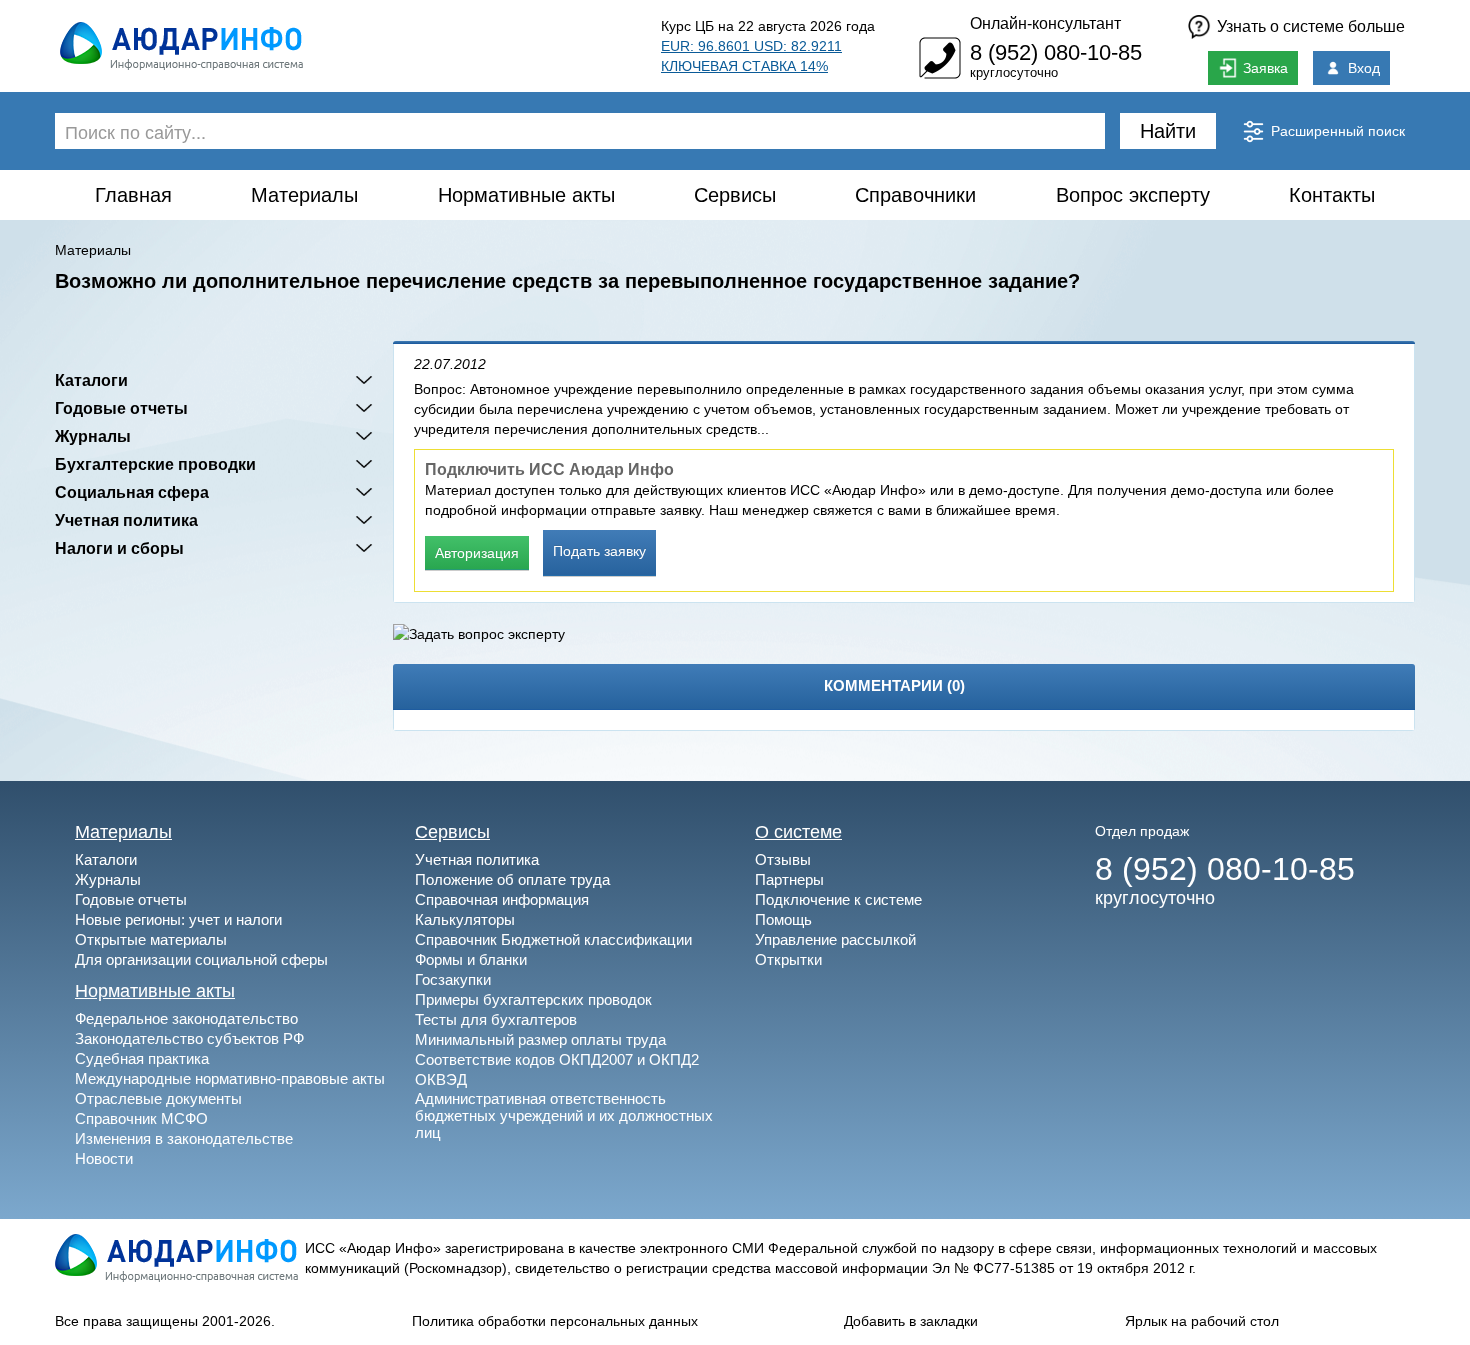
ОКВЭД (441, 1079)
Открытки (788, 959)
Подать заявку (599, 551)
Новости (104, 1158)
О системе (798, 832)
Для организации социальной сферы (201, 959)
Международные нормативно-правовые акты (230, 1078)
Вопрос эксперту (1133, 195)
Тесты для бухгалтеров (496, 1019)
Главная (133, 195)
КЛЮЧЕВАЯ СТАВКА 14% (744, 66)
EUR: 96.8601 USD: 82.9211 (751, 46)
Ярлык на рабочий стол (1202, 1321)
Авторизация (477, 553)
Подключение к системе (838, 899)
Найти (1168, 131)
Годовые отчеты (121, 408)
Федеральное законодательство (186, 1018)
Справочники (915, 195)
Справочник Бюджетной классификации (553, 939)
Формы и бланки (471, 959)
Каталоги (91, 380)
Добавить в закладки (911, 1321)
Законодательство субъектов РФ (189, 1038)
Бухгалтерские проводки (155, 464)
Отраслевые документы (158, 1098)
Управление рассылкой (835, 939)
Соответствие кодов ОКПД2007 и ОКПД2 (557, 1059)
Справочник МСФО (141, 1118)
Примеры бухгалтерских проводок (533, 999)
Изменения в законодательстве (184, 1138)
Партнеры (789, 879)
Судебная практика (142, 1058)
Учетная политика (126, 520)
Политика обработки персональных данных (555, 1321)
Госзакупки (453, 979)
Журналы (93, 436)
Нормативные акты (526, 195)
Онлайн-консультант (1045, 23)
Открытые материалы (151, 939)
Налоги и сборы (119, 548)
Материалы (304, 195)
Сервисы (735, 195)
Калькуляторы (465, 919)
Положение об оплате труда (512, 879)
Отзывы (783, 859)
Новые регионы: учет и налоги (178, 919)
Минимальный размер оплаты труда (540, 1039)
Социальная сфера (132, 492)
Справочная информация (502, 899)
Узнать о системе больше (1311, 26)
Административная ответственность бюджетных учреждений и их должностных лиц (564, 1115)
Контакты (1332, 195)
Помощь (783, 919)
